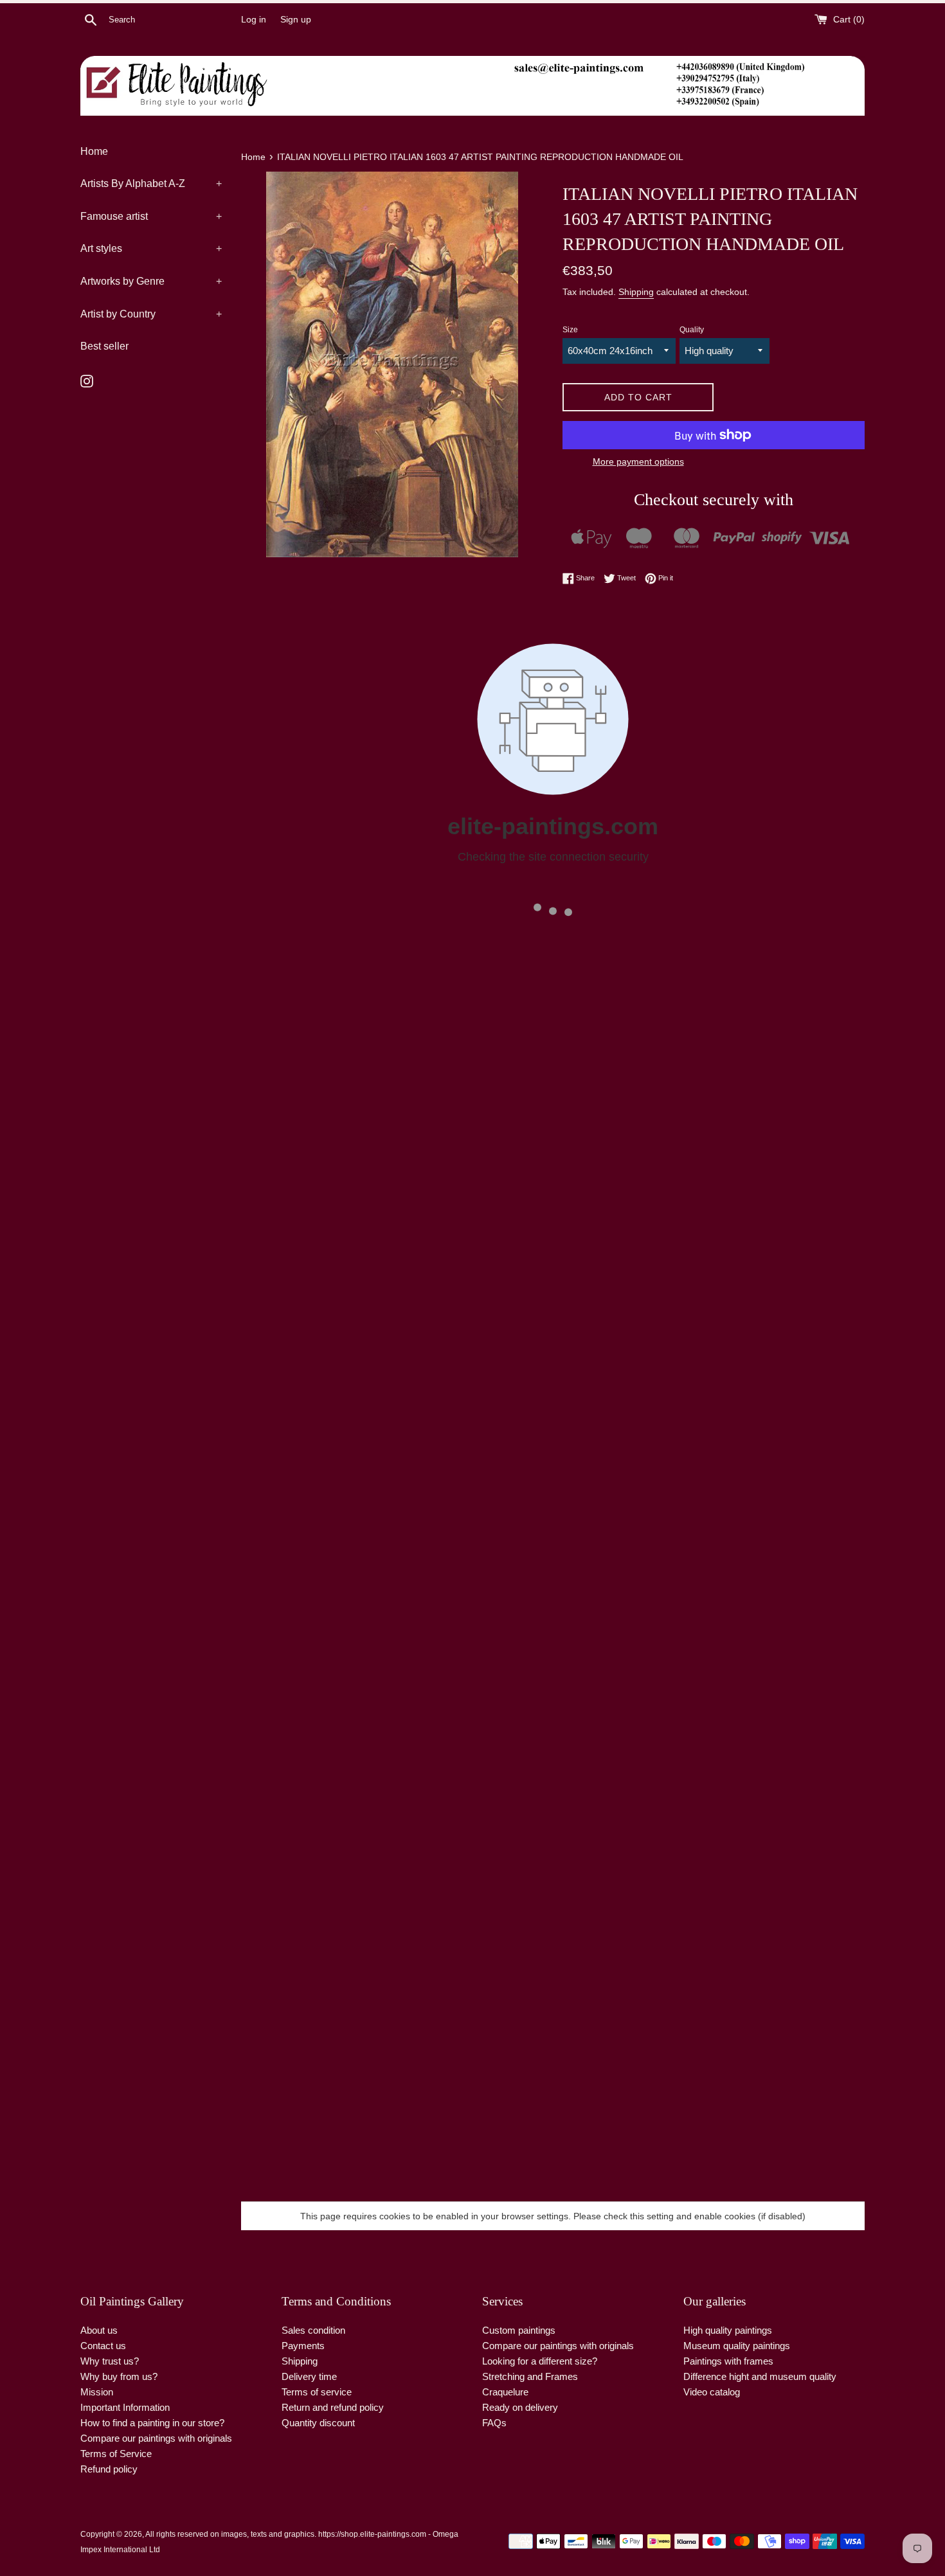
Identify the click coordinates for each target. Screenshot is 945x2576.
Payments (303, 2346)
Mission (97, 2392)
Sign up (296, 20)
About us (99, 2330)
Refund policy (109, 2469)
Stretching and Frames (530, 2376)
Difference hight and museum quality (760, 2376)
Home (94, 151)
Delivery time (309, 2376)
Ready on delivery (520, 2407)
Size (570, 330)
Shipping (636, 292)
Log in (254, 20)
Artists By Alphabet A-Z (151, 183)
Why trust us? (110, 2361)
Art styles (151, 248)
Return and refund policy (333, 2407)
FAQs (494, 2423)
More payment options (638, 461)
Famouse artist (151, 216)
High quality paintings (728, 2330)
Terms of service (317, 2392)
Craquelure (505, 2392)
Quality (692, 330)
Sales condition (313, 2330)
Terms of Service (116, 2454)
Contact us (103, 2346)
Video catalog (712, 2392)
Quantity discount (318, 2423)
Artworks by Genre (151, 281)
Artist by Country (151, 314)
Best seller (104, 346)
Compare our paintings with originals (156, 2438)
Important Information (125, 2407)
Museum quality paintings (737, 2346)
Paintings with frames (728, 2361)
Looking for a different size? (540, 2361)
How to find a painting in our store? (152, 2423)
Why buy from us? (119, 2376)
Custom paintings (519, 2330)
